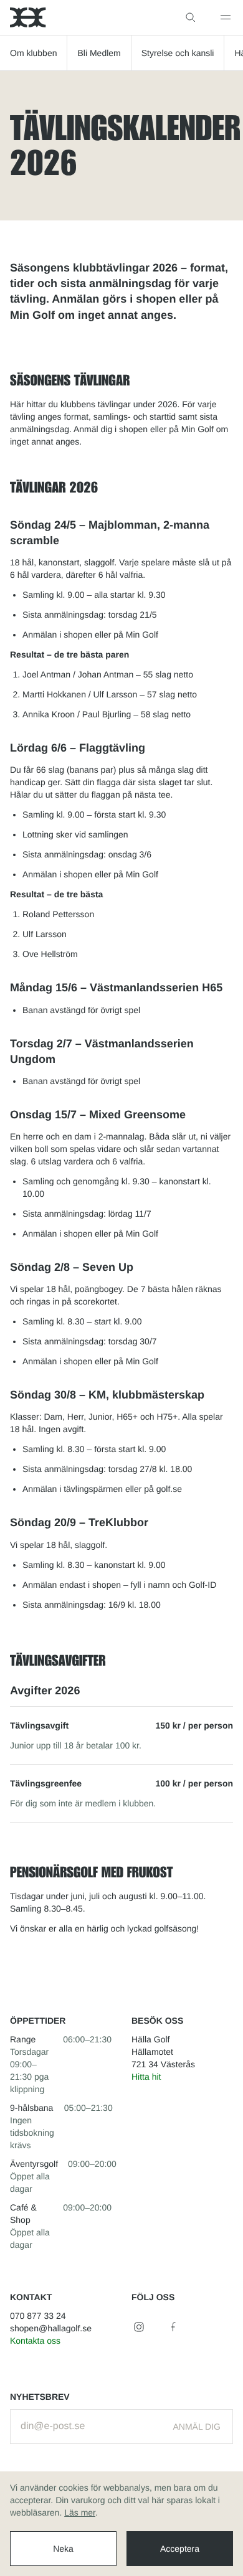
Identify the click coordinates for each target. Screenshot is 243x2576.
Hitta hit (146, 2077)
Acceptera (180, 2549)
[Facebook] (174, 2327)
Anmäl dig (197, 2427)
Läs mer (80, 2512)
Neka (63, 2549)
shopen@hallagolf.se (51, 2328)
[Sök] (191, 17)
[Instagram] (139, 2327)
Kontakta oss (35, 2341)
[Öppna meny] (226, 17)
